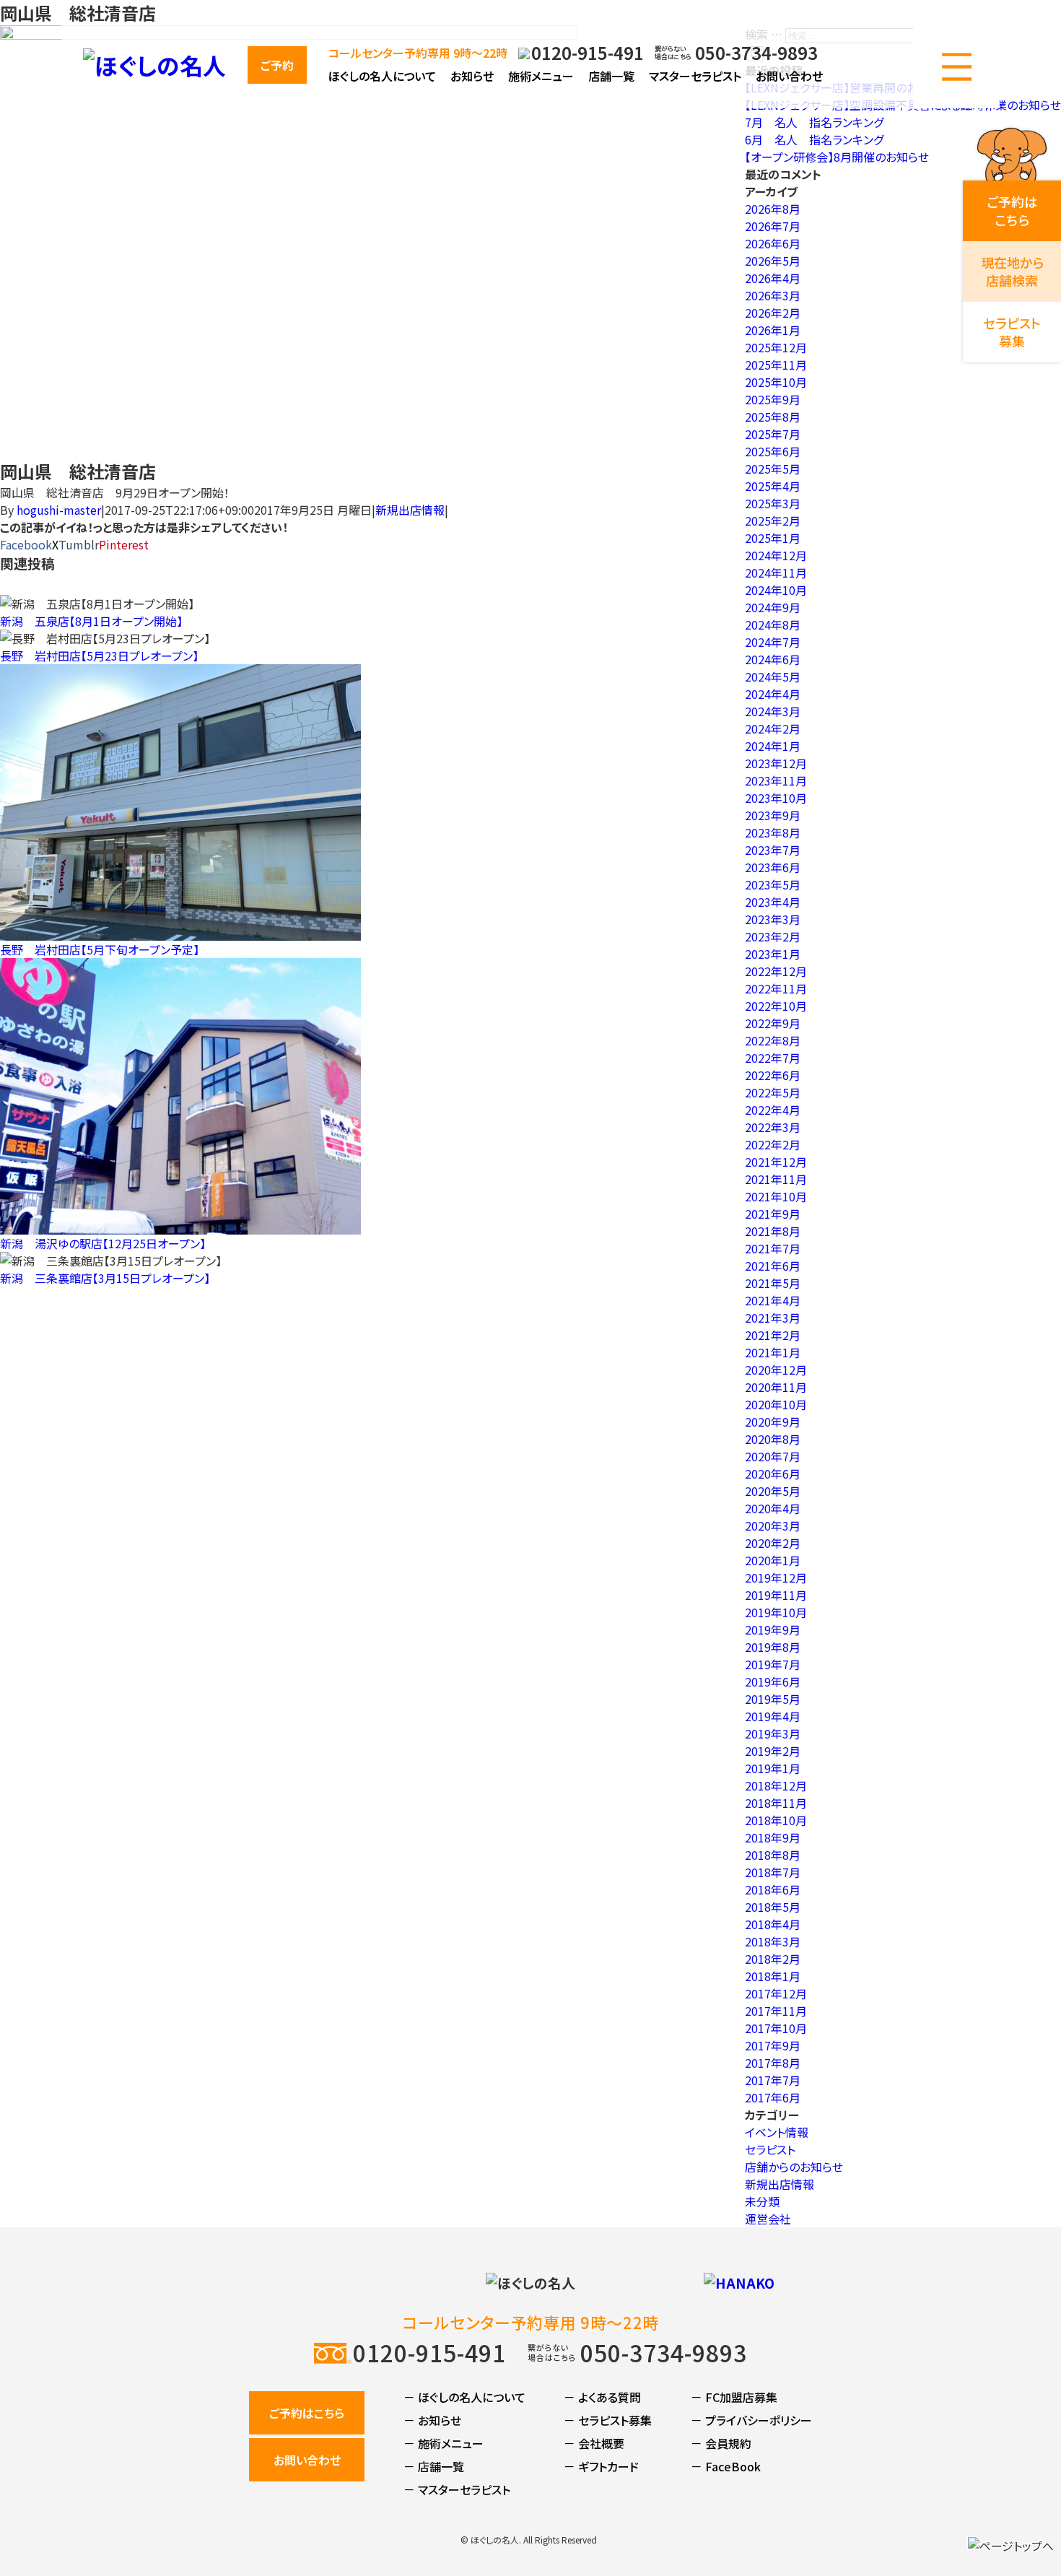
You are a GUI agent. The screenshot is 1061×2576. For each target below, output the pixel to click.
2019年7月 (773, 1664)
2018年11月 (776, 1803)
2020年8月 (773, 1439)
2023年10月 (776, 798)
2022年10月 (776, 1006)
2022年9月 (773, 1023)
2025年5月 (773, 469)
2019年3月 (773, 1733)
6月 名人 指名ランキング (814, 139)
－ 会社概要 (594, 2443)
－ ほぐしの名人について (464, 2397)
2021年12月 (776, 1162)
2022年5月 (773, 1092)
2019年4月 (773, 1716)
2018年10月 (776, 1820)
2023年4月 (773, 902)
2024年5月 (773, 676)
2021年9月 (773, 1214)
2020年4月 (773, 1508)
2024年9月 (773, 607)
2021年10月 (776, 1196)
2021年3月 (773, 1318)
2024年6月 (773, 659)
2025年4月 (773, 486)
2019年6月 (773, 1681)
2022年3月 (773, 1127)
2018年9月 (773, 1837)
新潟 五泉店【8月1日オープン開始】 (91, 621)
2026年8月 (773, 209)
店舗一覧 (611, 76)
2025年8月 (773, 417)
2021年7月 (773, 1248)
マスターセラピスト (695, 76)
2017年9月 (773, 2045)
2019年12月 (776, 1578)
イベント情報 (777, 2132)
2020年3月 (773, 1526)
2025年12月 (776, 347)
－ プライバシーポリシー (751, 2420)
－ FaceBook (726, 2466)
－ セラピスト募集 (608, 2420)
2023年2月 (773, 936)
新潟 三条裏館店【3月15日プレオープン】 (105, 1278)
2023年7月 (773, 850)
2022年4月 (773, 1110)
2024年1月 (773, 746)
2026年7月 (773, 226)
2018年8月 (773, 1855)
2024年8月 (773, 625)
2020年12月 (776, 1370)
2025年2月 (773, 521)
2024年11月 (776, 573)
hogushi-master (59, 510)
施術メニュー (541, 76)
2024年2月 (773, 728)
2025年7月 (773, 434)
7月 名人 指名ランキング (814, 122)
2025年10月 (776, 382)
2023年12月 (776, 763)
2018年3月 (773, 1941)
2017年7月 (773, 2080)
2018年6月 (773, 1889)
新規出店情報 (410, 510)
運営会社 (768, 2219)
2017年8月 (773, 2063)
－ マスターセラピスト (457, 2489)
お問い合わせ (789, 76)
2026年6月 (773, 243)
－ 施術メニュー (444, 2443)
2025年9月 (773, 399)
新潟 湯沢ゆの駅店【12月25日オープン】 (103, 1243)
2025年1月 (773, 538)
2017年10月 (776, 2028)
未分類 (762, 2201)
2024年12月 (776, 555)
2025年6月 (773, 451)
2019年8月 (773, 1647)
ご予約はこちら (307, 2413)
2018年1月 (773, 1976)
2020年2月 (773, 1543)
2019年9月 (773, 1629)
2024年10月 (776, 590)
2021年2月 (773, 1335)
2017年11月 (776, 2011)
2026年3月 (773, 295)
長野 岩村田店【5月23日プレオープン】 (99, 656)
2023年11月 (776, 780)
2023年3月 (773, 919)
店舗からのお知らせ (794, 2167)
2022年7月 (773, 1058)
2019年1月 (773, 1768)
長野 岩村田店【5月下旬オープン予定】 (100, 949)
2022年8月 (773, 1040)
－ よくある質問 (602, 2397)
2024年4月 (773, 694)
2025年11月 (776, 365)
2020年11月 (776, 1387)
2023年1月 (773, 954)
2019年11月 (776, 1595)
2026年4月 (773, 278)
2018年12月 (776, 1785)
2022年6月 (773, 1075)
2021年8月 (773, 1231)
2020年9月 (773, 1422)
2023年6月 (773, 867)
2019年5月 (773, 1699)
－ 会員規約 (721, 2443)
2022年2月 (773, 1144)
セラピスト (770, 2149)
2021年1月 (773, 1352)
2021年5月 (773, 1283)
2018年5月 (773, 1907)
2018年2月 (773, 1959)
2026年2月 (773, 313)
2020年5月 (773, 1491)
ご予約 (277, 65)
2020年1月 (773, 1560)
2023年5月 (773, 884)
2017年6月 (773, 2097)
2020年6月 (773, 1474)
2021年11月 (776, 1179)
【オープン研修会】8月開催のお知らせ (837, 157)
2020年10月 (776, 1404)
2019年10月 (776, 1612)
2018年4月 (773, 1924)
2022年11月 (776, 988)
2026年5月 (773, 261)
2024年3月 (773, 711)
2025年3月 (773, 503)
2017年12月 (776, 1993)
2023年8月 (773, 832)
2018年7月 (773, 1872)
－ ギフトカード (601, 2466)
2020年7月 (773, 1456)
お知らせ (472, 76)
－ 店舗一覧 (434, 2466)
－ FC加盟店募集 (734, 2397)
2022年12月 (776, 971)
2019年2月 (773, 1751)
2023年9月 (773, 815)
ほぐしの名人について (382, 76)
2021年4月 (773, 1300)
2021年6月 (773, 1266)
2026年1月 (773, 330)
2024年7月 (773, 642)
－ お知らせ (432, 2420)
